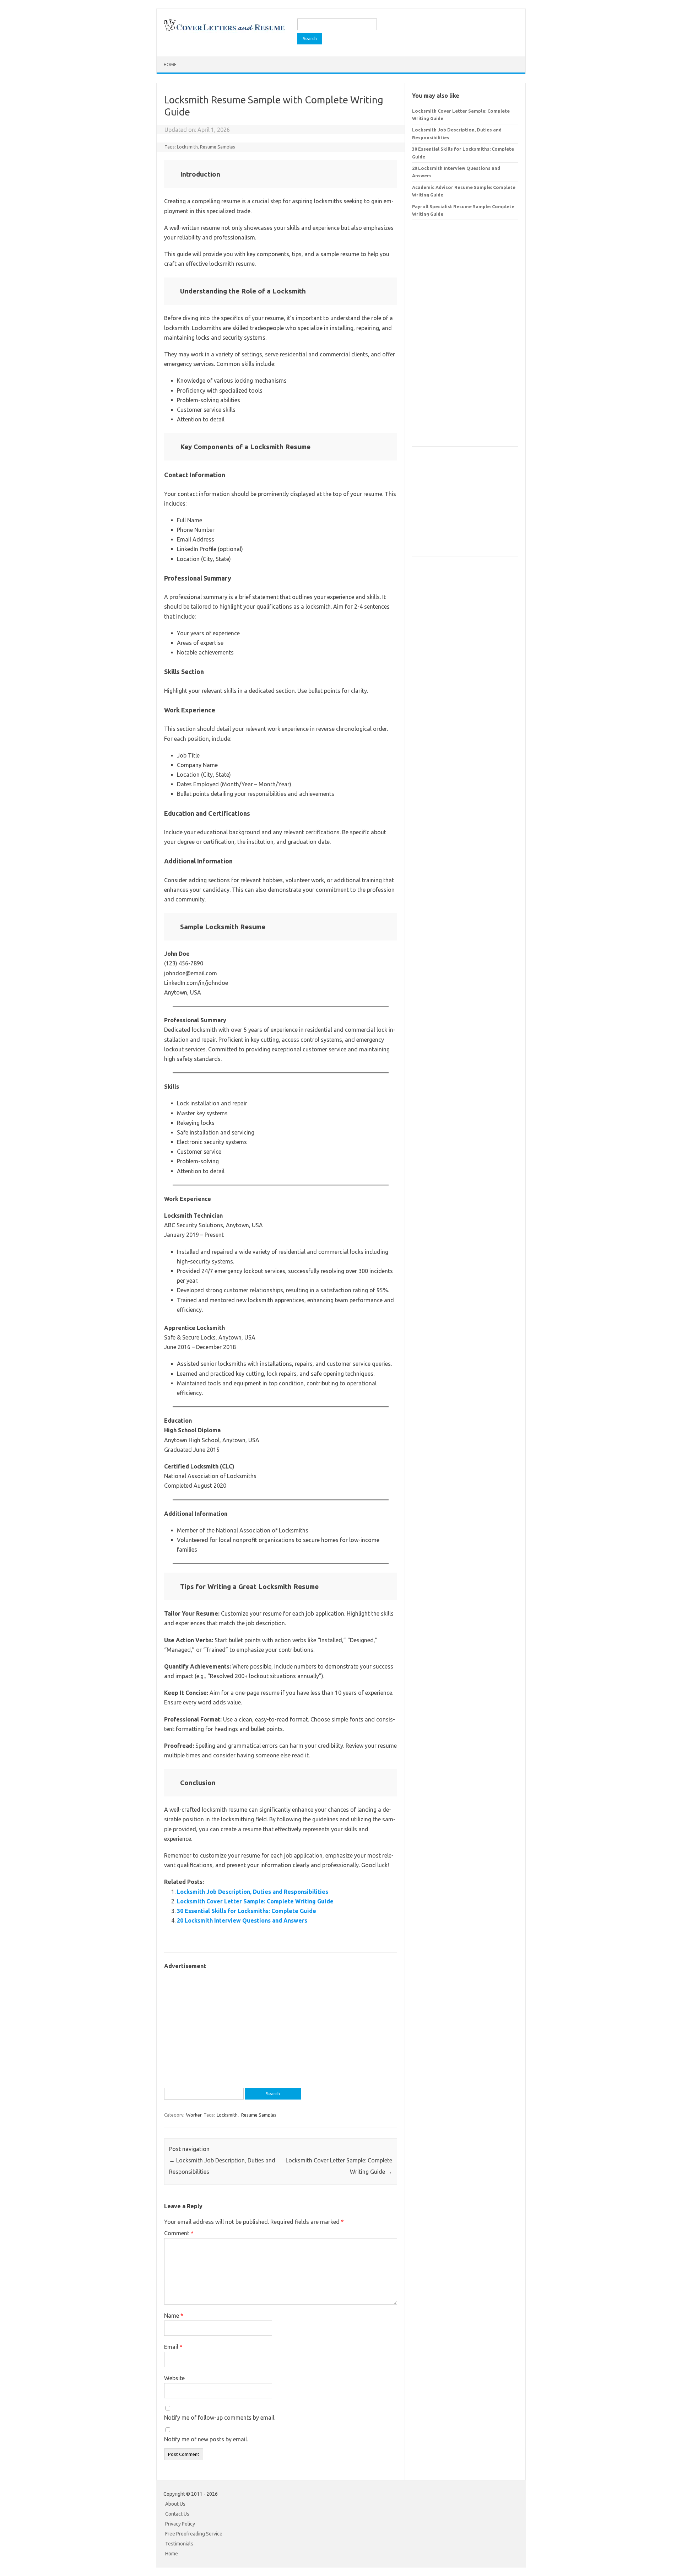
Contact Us (177, 2514)
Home (170, 64)
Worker (194, 2115)
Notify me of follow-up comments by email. (220, 2418)
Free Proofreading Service (194, 2534)
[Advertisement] (281, 2021)
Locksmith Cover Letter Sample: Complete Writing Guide (255, 1901)
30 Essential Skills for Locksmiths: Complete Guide (247, 1911)
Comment (179, 2233)
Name (174, 2316)
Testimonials (179, 2544)
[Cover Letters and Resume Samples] (224, 31)
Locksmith (187, 147)
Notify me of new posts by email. (206, 2439)
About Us (175, 2504)
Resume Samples (218, 147)
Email (173, 2347)
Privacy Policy (180, 2524)
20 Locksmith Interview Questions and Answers (242, 1920)
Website (174, 2378)
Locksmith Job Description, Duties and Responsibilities (253, 1892)
